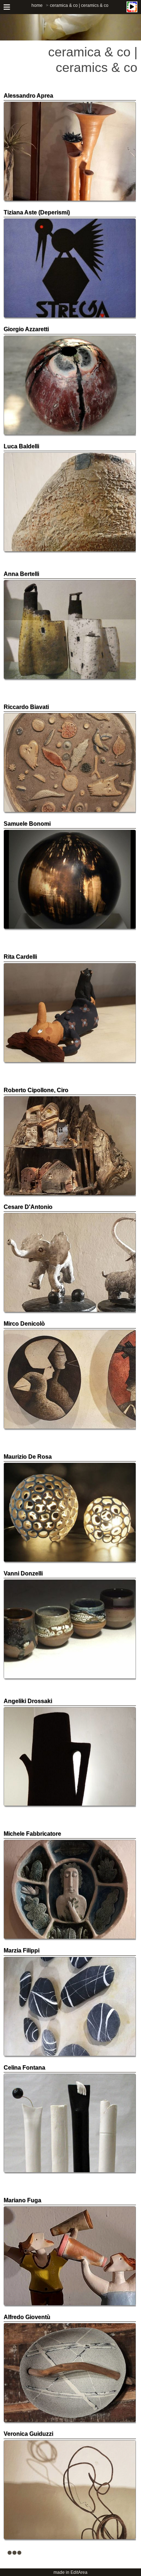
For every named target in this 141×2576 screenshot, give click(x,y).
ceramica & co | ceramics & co (79, 5)
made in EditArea (70, 2572)
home (37, 5)
